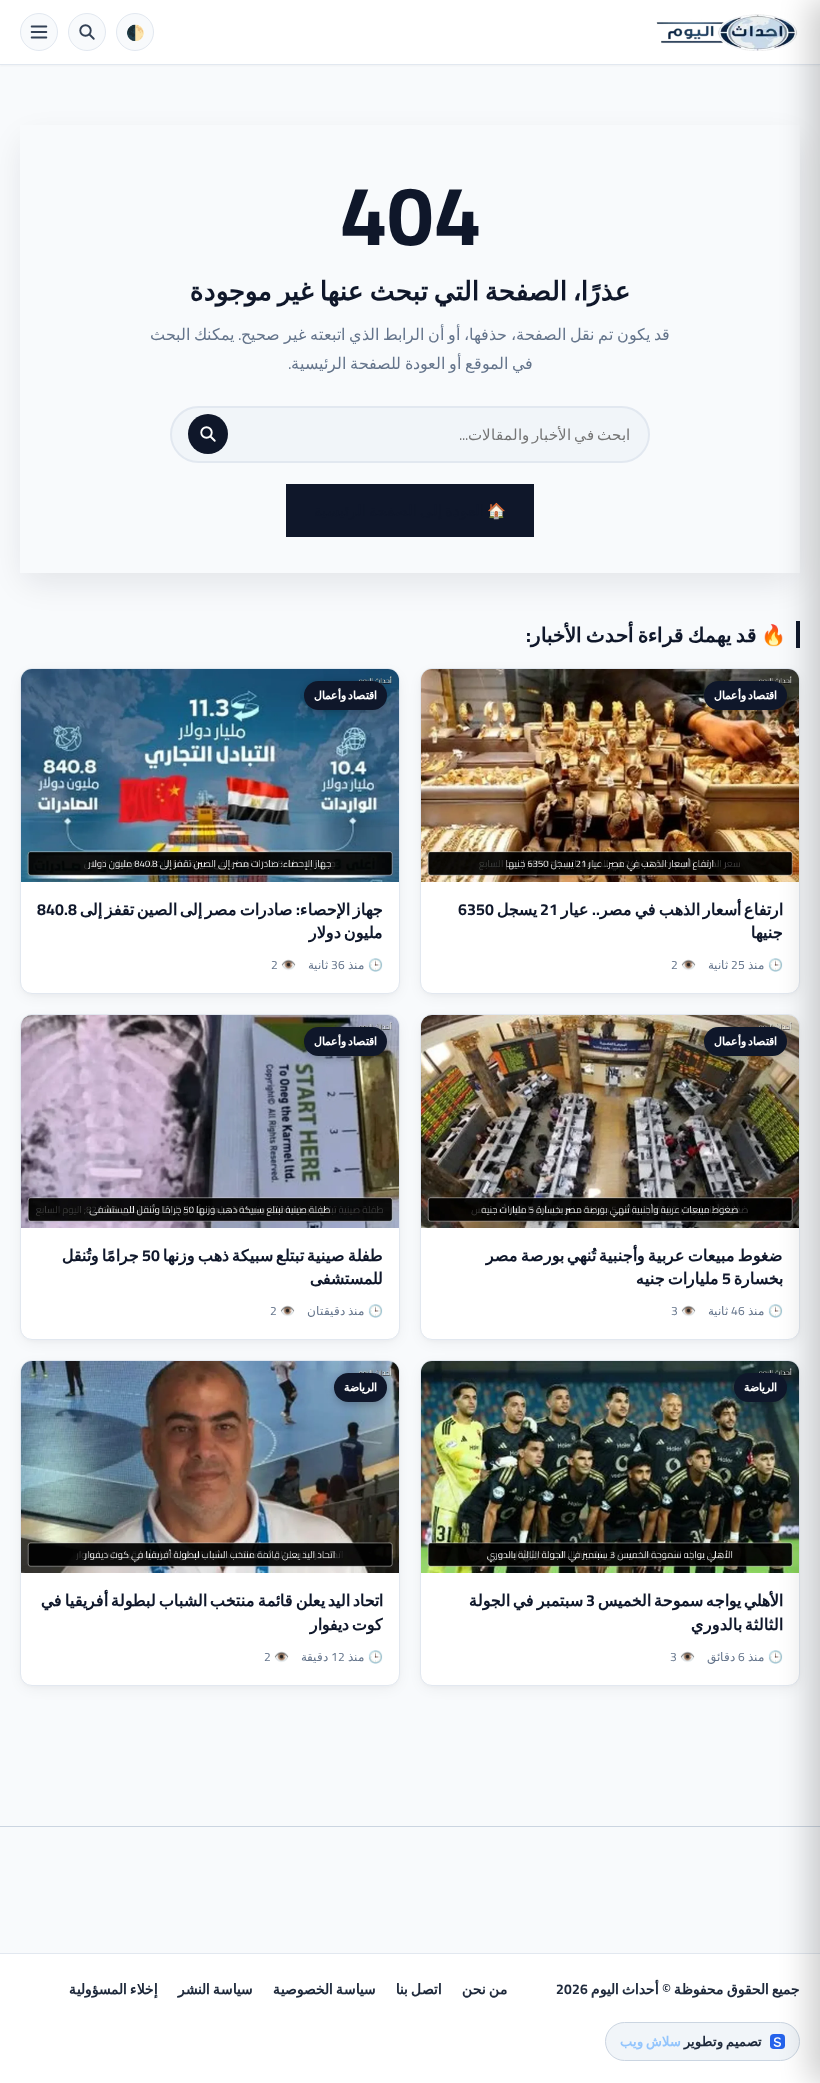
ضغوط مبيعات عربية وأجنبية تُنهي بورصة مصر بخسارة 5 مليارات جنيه (634, 1266)
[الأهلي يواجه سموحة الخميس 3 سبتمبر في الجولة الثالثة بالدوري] (610, 1467)
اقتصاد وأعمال (745, 695)
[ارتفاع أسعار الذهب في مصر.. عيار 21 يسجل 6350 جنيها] (610, 775)
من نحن (485, 1989)
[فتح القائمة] (39, 32)
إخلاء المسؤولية (113, 1989)
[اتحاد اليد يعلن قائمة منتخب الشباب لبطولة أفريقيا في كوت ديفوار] (210, 1467)
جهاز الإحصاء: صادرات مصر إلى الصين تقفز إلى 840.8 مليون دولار (210, 920)
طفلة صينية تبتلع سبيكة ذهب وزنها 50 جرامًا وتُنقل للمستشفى (222, 1266)
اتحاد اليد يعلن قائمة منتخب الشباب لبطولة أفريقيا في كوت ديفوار (212, 1611)
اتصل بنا (419, 1989)
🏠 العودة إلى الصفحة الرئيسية (410, 510)
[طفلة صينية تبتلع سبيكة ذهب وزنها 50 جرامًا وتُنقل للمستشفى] (210, 1121)
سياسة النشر (215, 1989)
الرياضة (760, 1387)
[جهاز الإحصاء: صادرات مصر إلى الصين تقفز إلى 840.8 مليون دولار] (210, 775)
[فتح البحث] (87, 32)
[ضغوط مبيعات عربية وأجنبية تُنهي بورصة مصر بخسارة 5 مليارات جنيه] (610, 1121)
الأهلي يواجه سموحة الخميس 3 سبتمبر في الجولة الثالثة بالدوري (626, 1611)
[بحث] (208, 434)
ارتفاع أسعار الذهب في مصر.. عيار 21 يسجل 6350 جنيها (620, 920)
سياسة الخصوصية (324, 1989)
